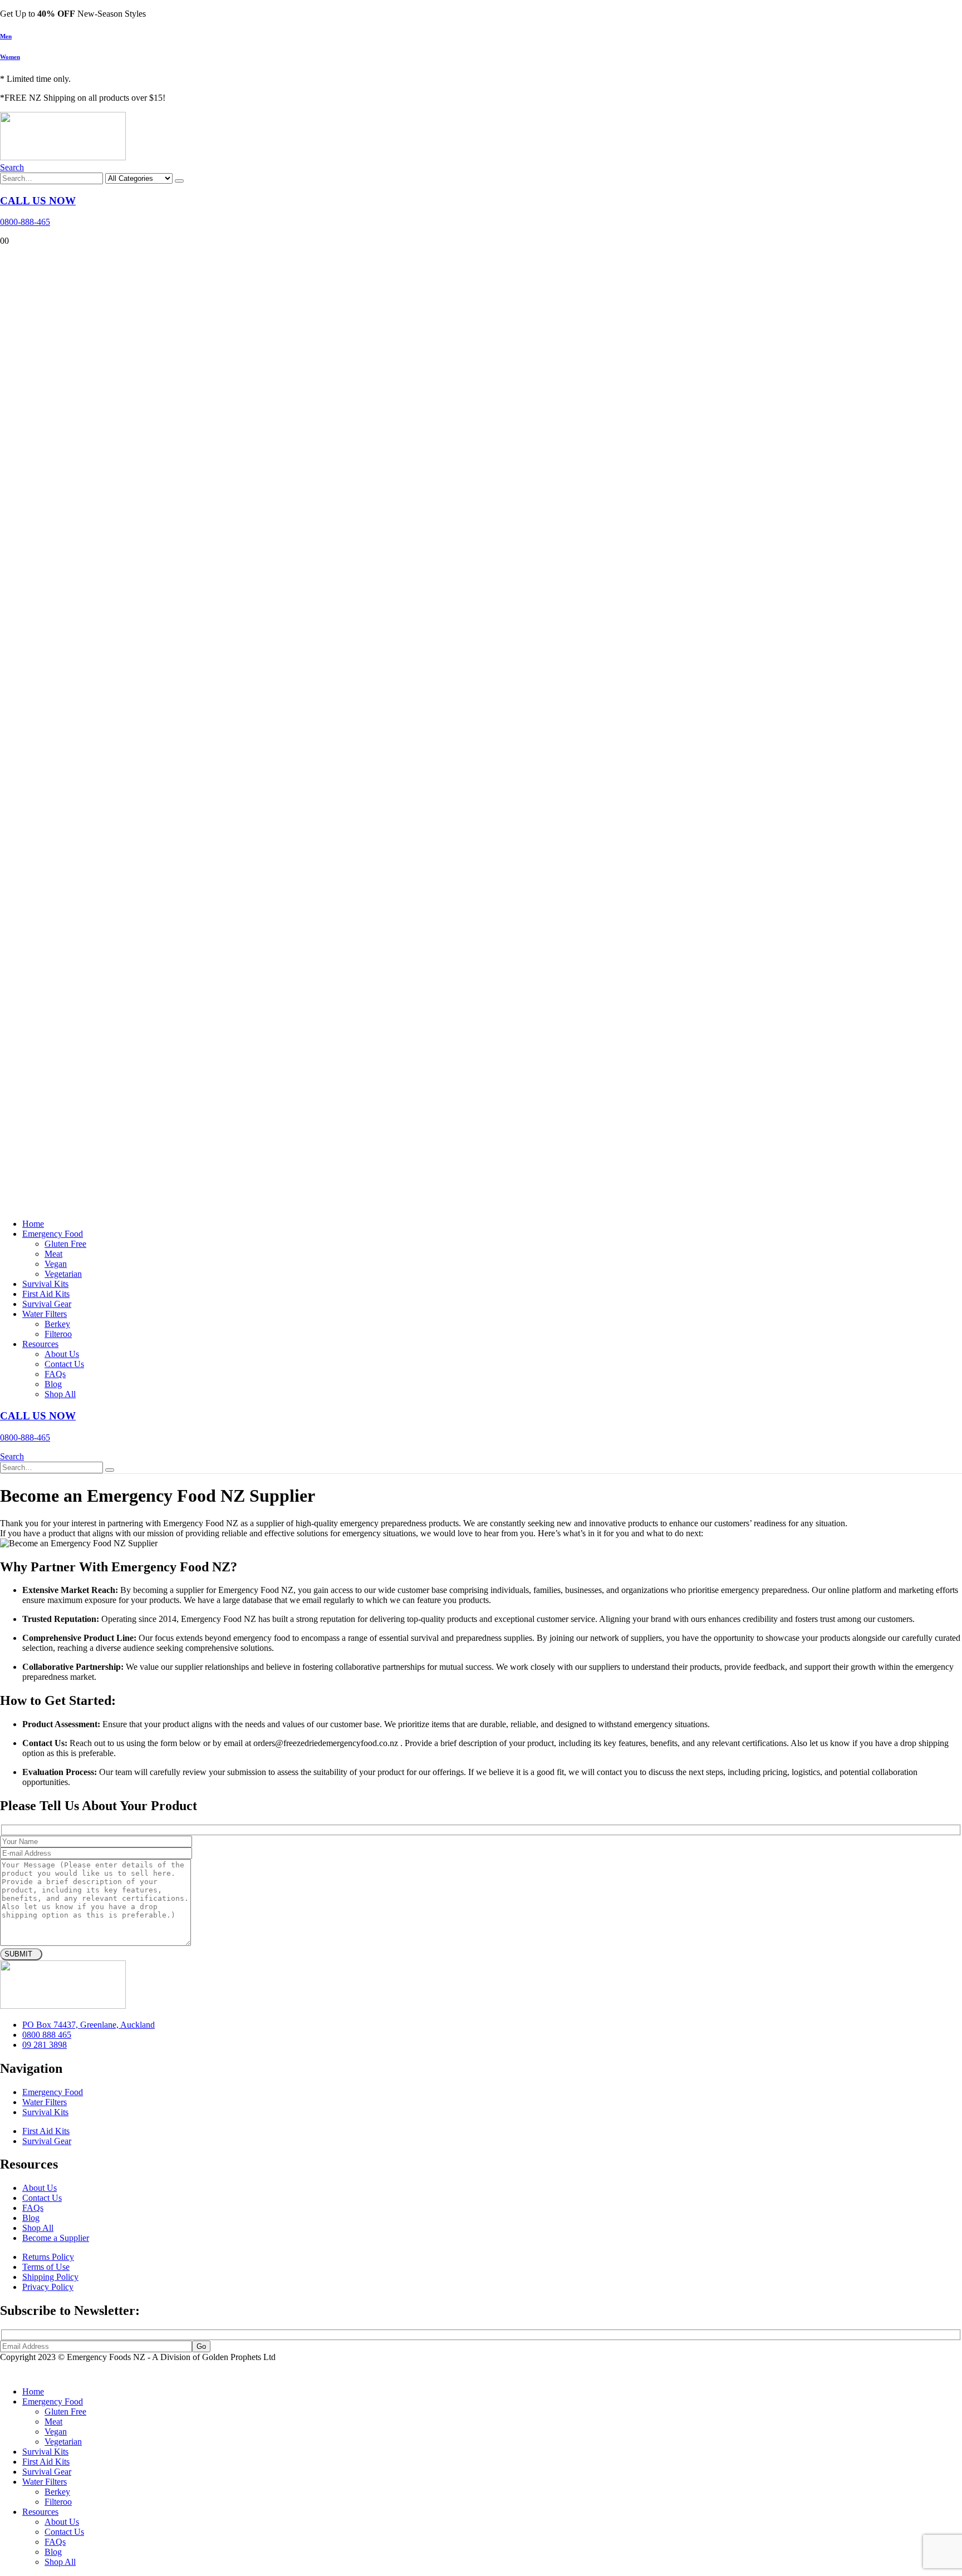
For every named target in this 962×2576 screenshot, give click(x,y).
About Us (62, 1354)
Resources (40, 1344)
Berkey (57, 1324)
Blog (53, 1384)
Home (33, 1224)
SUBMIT (18, 1954)
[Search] (179, 181)
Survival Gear (47, 1304)
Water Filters (45, 1314)
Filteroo (58, 1334)
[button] (12, 167)
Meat (53, 1254)
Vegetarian (63, 1274)
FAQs (55, 1374)
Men (6, 36)
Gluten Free (65, 1244)
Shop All (60, 1394)
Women (10, 57)
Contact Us (64, 1364)
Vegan (56, 1264)
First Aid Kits (46, 1294)
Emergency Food (53, 1234)
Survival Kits (45, 1284)
